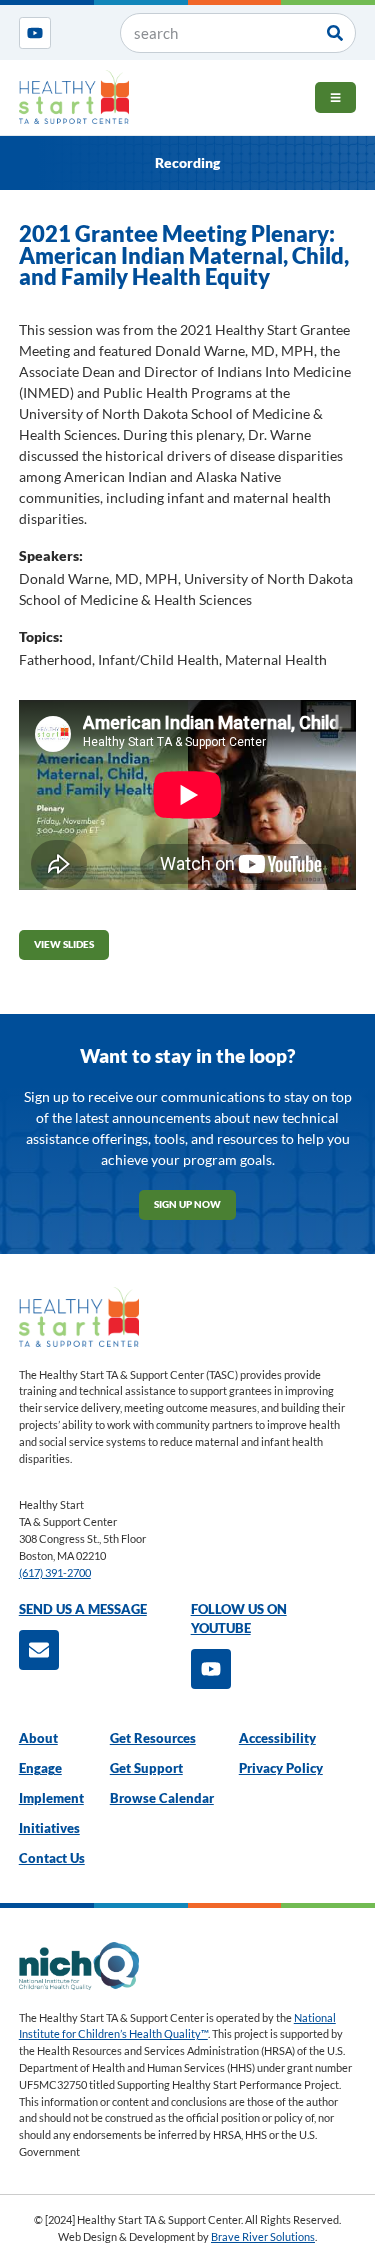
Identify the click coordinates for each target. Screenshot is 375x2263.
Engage (40, 1768)
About (38, 1738)
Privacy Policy (281, 1768)
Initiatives (49, 1828)
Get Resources (153, 1738)
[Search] (335, 33)
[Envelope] (39, 1650)
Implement (51, 1798)
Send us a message (83, 1609)
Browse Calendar (162, 1798)
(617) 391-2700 (55, 1572)
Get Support (146, 1768)
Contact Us (52, 1858)
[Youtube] (35, 33)
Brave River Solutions (263, 2236)
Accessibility (277, 1738)
